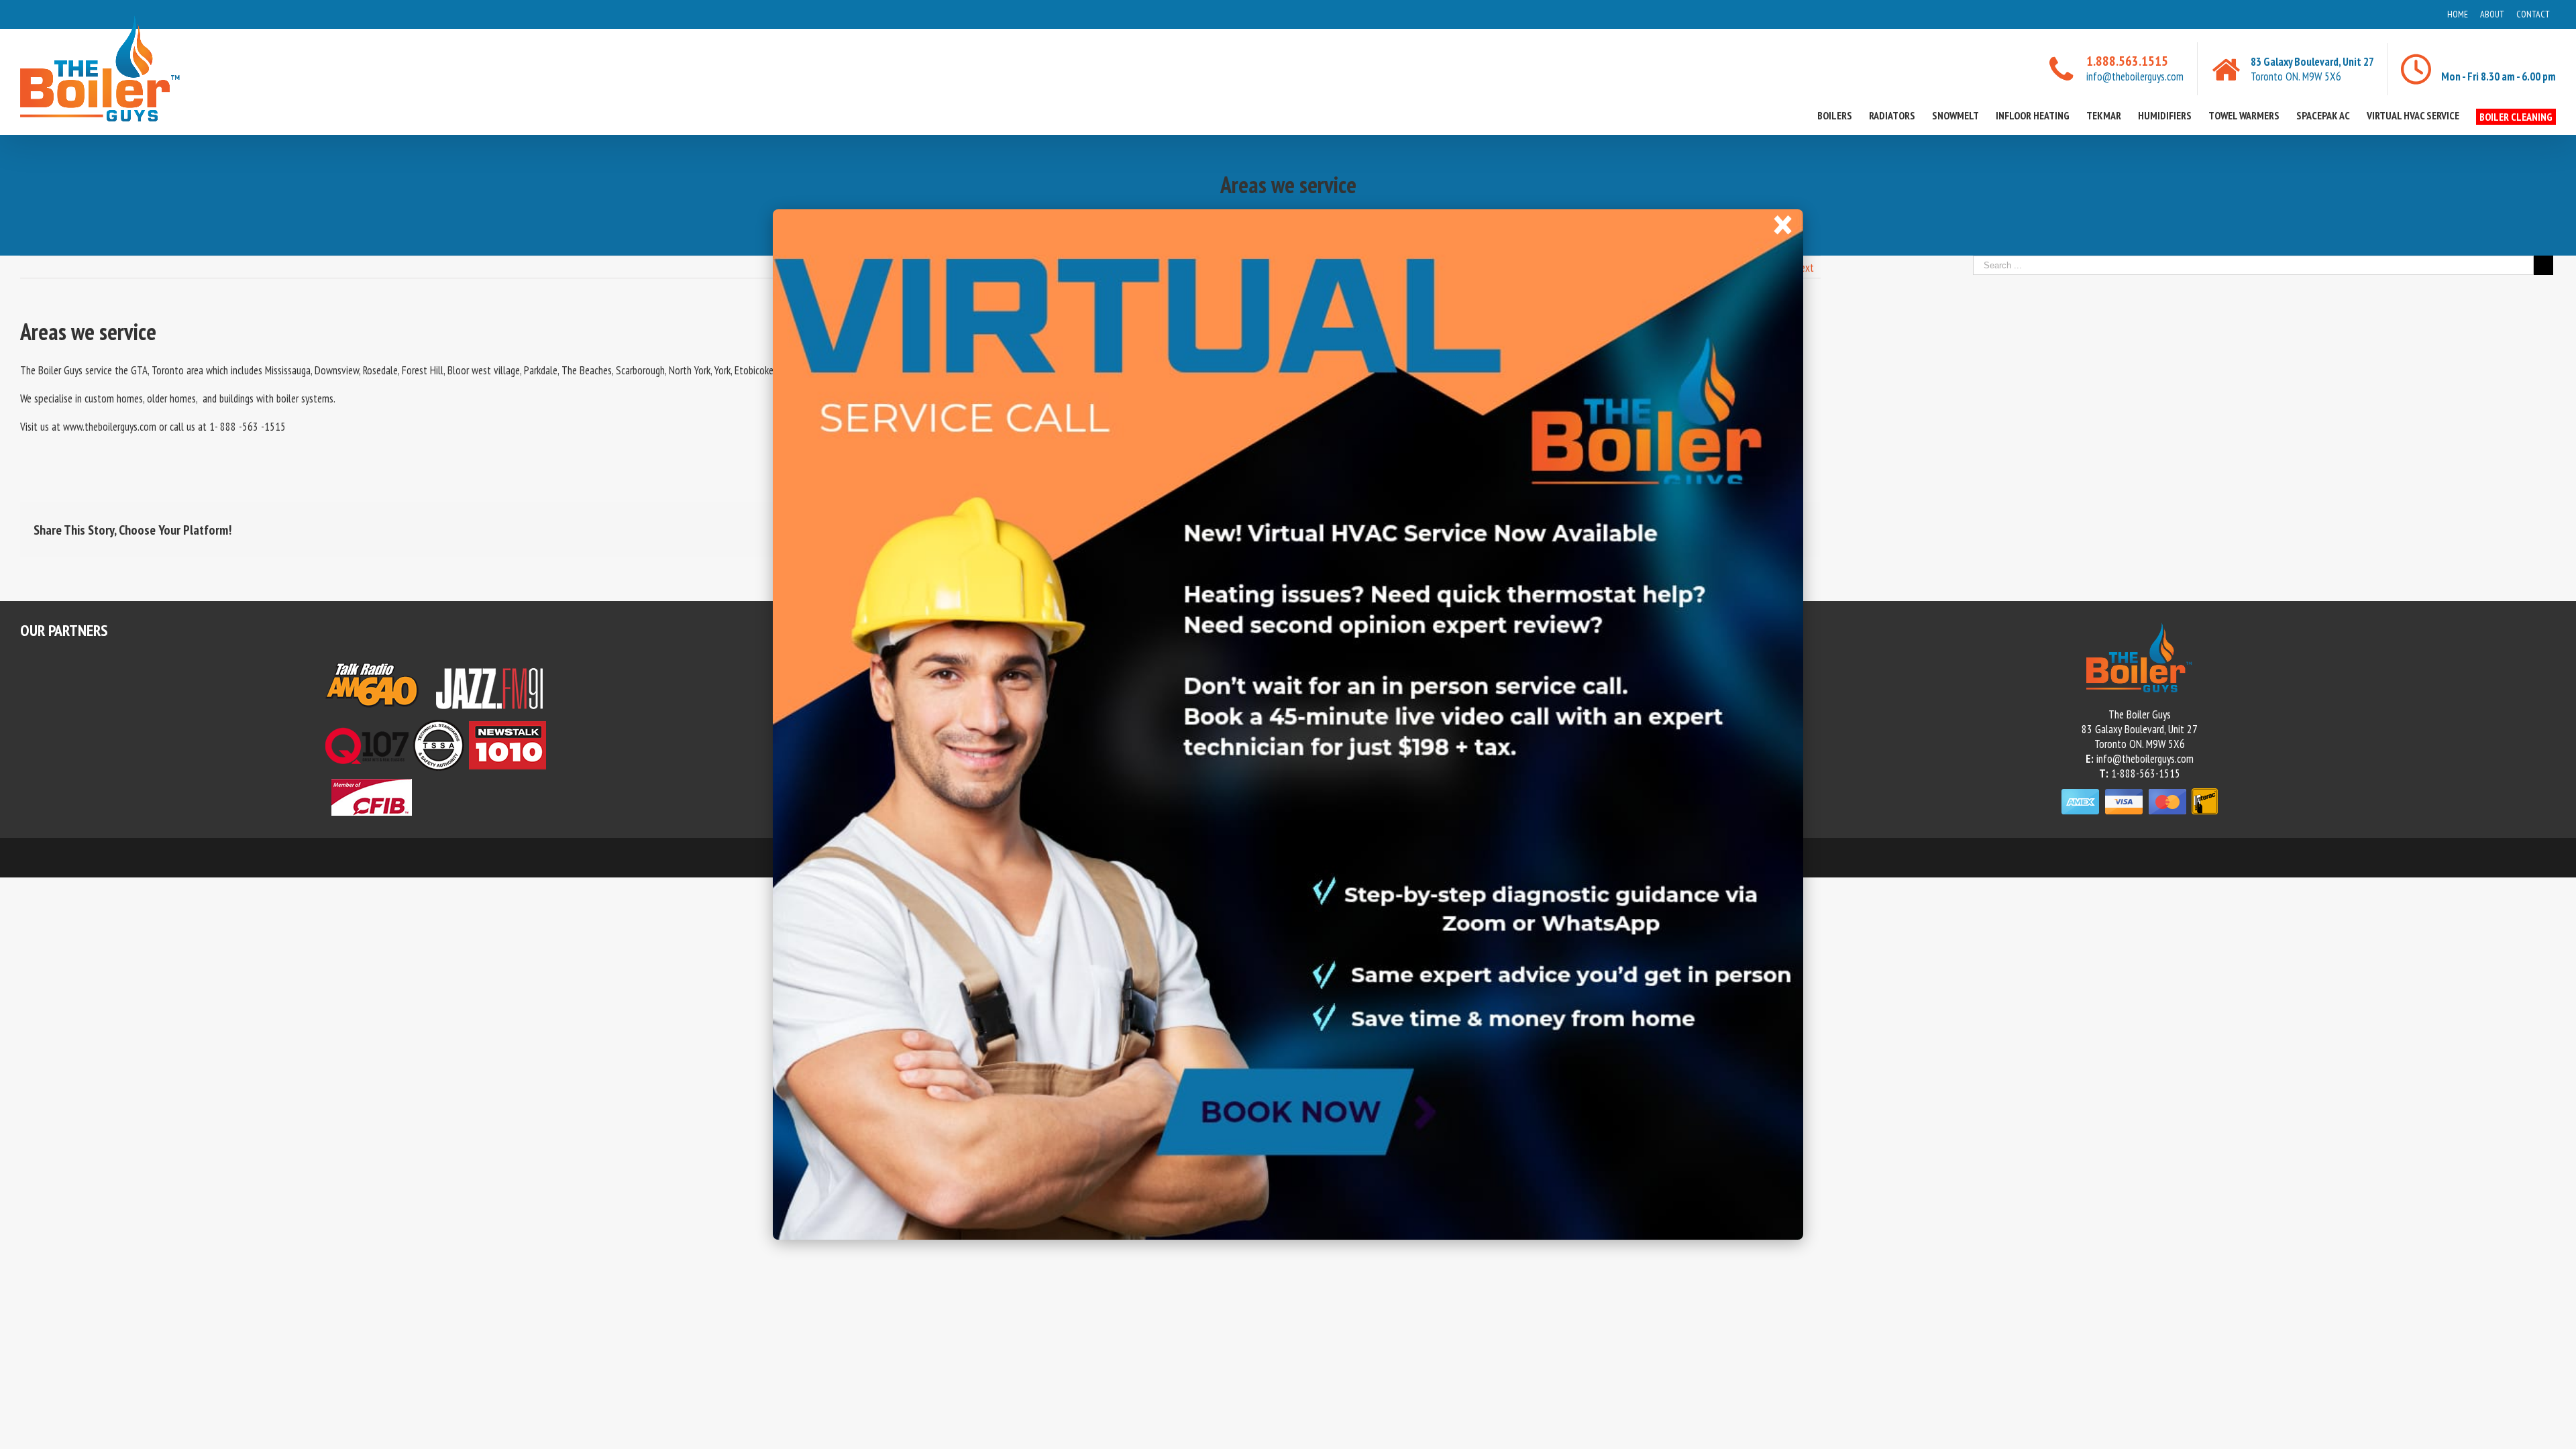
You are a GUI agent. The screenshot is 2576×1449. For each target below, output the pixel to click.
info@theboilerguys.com (2135, 76)
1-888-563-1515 (2146, 773)
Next (1804, 268)
